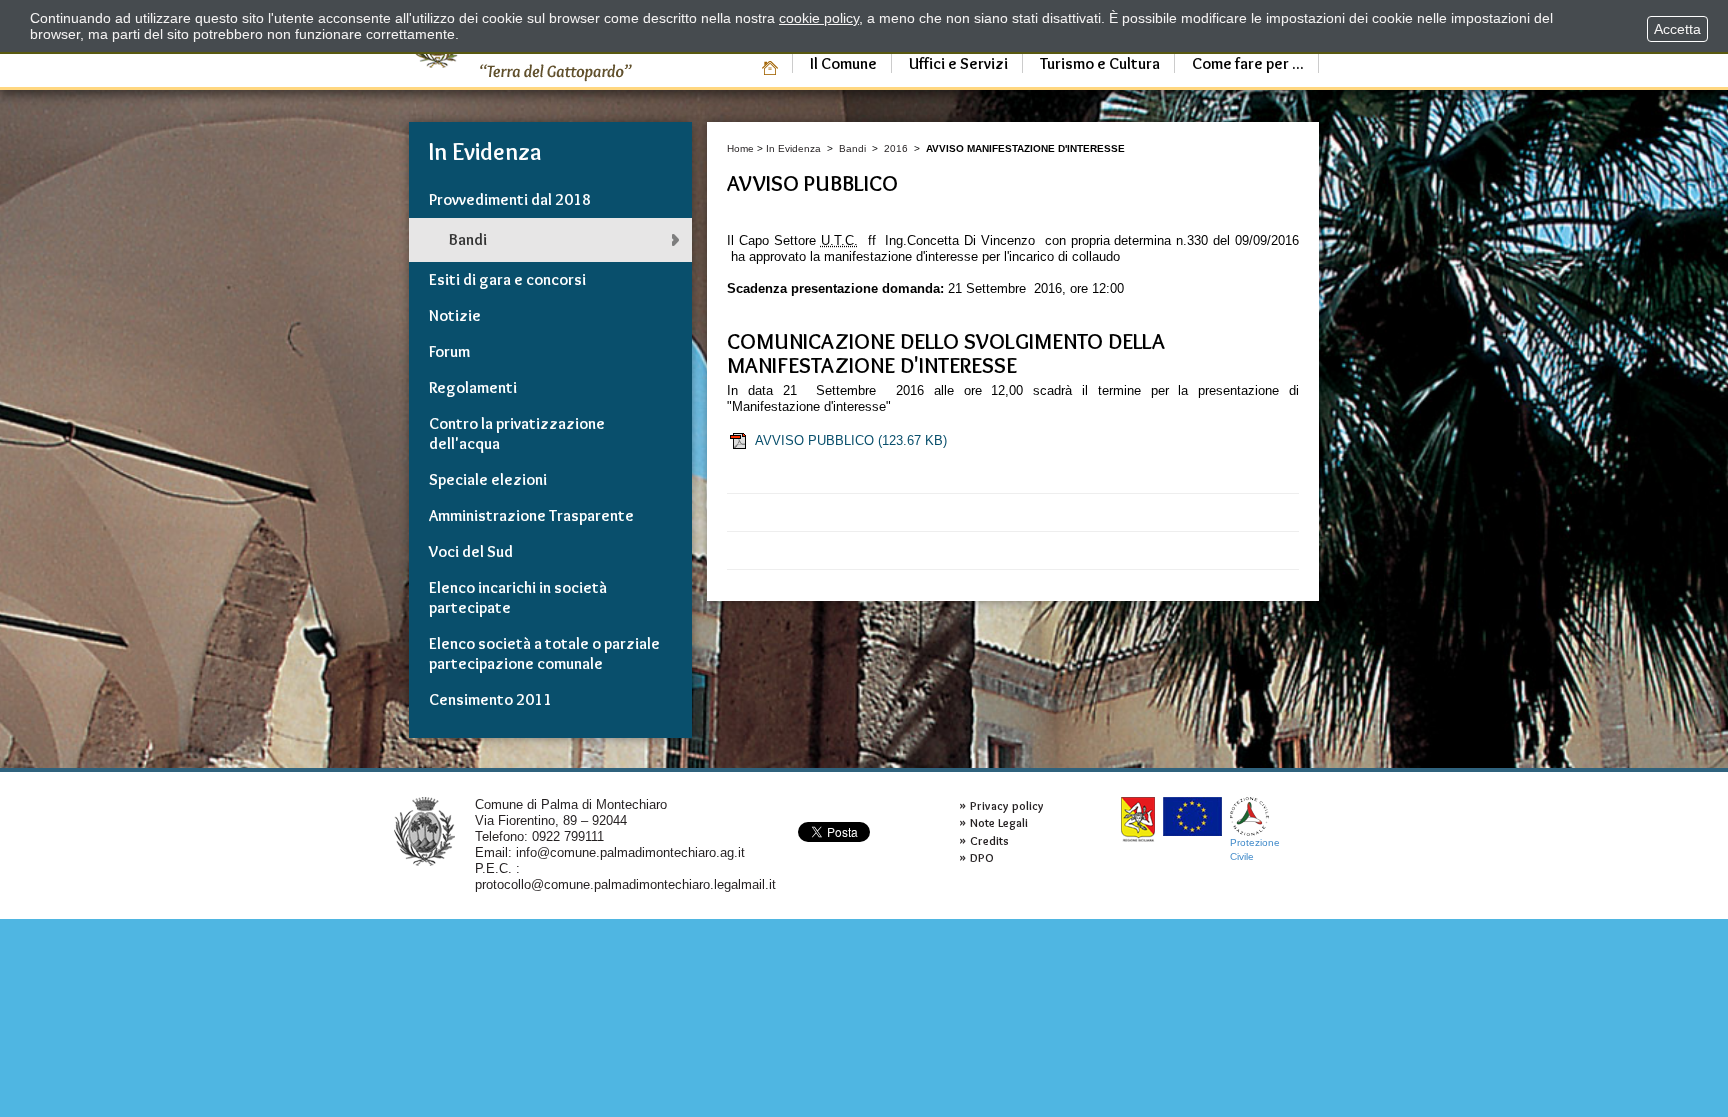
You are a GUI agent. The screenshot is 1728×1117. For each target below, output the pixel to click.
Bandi (852, 148)
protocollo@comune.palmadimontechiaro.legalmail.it (625, 884)
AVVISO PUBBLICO (851, 440)
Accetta (1677, 29)
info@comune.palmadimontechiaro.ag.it (630, 852)
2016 (896, 148)
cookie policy (819, 18)
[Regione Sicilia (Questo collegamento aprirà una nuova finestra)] (1138, 819)
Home (740, 148)
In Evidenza (793, 148)
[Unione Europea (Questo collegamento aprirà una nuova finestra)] (1192, 816)
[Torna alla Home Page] (424, 830)
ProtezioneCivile (1255, 849)
